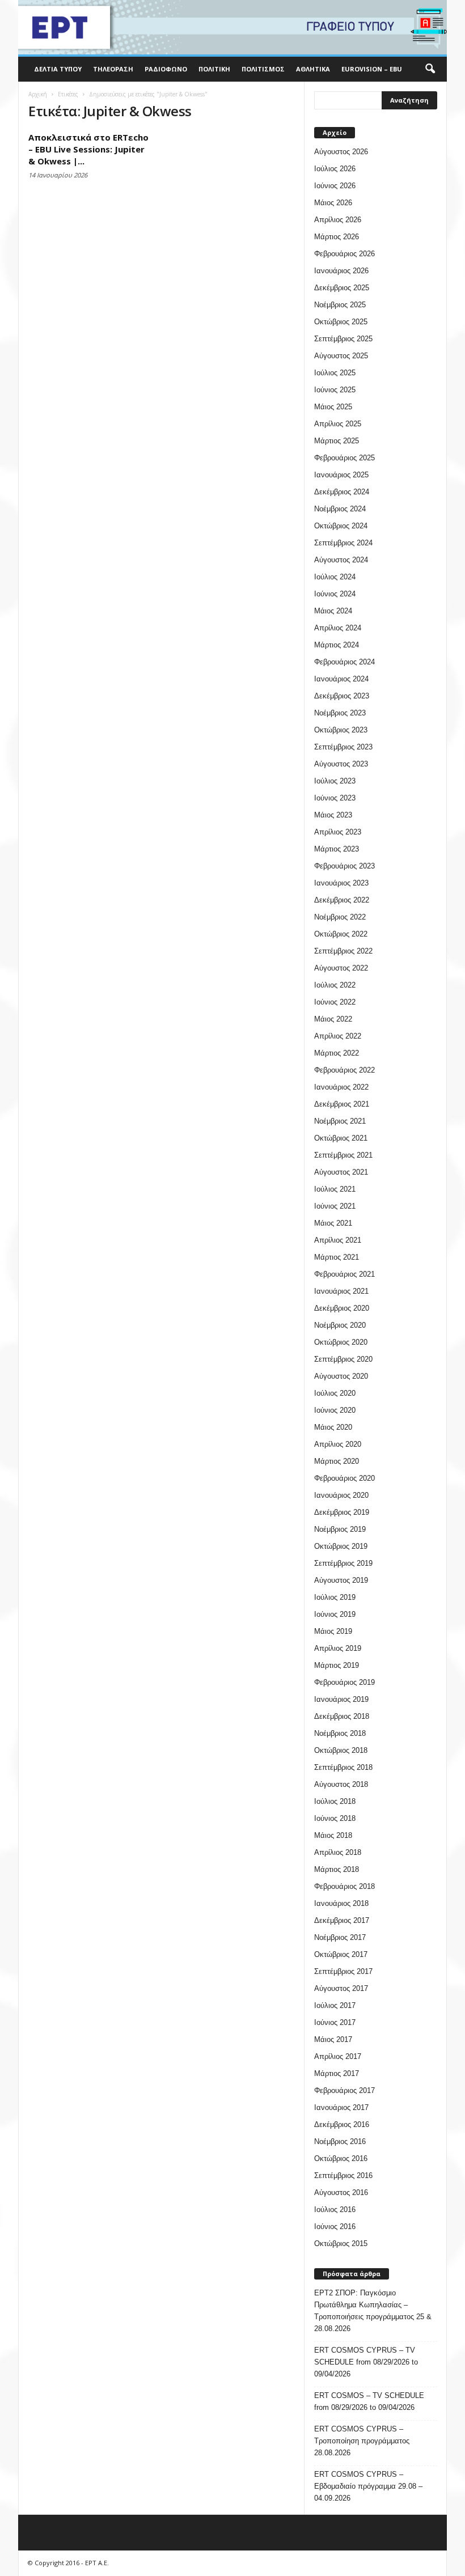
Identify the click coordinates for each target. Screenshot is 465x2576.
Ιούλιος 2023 (335, 781)
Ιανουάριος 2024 (341, 679)
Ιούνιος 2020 (335, 1410)
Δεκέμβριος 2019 (342, 1512)
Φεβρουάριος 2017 (344, 2090)
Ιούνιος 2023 (335, 798)
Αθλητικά (313, 69)
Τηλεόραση (113, 69)
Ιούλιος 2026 (335, 169)
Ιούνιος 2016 (335, 2227)
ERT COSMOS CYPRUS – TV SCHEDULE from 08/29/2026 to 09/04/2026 (366, 2362)
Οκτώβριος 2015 (341, 2244)
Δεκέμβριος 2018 (342, 1716)
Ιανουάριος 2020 (341, 1495)
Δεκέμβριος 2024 (342, 492)
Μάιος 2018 (333, 1835)
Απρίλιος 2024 (338, 628)
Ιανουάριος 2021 (341, 1291)
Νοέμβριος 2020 (340, 1325)
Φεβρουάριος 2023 (344, 866)
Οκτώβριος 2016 (341, 2158)
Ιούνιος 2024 (335, 594)
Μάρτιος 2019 (337, 1665)
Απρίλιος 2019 (338, 1648)
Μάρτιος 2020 (337, 1461)
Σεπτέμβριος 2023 (343, 747)
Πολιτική (214, 69)
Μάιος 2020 (333, 1427)
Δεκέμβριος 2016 (342, 2124)
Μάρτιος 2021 (337, 1257)
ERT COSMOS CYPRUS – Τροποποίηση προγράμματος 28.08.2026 (362, 2441)
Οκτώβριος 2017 (341, 1954)
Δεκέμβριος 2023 (342, 696)
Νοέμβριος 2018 (340, 1733)
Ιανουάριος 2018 (341, 1903)
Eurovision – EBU (372, 69)
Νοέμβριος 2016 (340, 2141)
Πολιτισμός (263, 69)
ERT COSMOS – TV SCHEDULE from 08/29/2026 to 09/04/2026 (369, 2401)
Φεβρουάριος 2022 (344, 1070)
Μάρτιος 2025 (337, 441)
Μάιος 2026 (333, 203)
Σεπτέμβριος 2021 (343, 1155)
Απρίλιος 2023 (338, 832)
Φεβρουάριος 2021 (344, 1274)
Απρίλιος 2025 (338, 424)
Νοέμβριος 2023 (340, 713)
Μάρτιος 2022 (337, 1053)
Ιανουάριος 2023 (341, 883)
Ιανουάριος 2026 (341, 271)
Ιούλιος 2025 (335, 373)
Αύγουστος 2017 (341, 1988)
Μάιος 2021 (333, 1223)
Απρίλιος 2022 (338, 1036)
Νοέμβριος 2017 (340, 1937)
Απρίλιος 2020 (338, 1444)
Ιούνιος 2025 (335, 390)
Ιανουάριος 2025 (341, 475)
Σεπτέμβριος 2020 (343, 1359)
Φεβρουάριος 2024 (344, 662)
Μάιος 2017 (333, 2039)
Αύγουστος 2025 (341, 356)
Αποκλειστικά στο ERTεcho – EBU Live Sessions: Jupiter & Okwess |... (88, 149)
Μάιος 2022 (333, 1019)
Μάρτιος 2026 (337, 237)
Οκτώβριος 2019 (341, 1546)
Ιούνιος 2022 (335, 1002)
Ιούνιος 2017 (335, 2022)
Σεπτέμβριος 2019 (343, 1563)
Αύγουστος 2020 (341, 1376)
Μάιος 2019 (333, 1631)
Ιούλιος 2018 (335, 1801)
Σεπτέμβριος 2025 (343, 339)
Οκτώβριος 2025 (341, 322)
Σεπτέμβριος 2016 (343, 2175)
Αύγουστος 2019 (341, 1580)
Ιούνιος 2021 (335, 1206)
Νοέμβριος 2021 (340, 1121)
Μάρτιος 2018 (337, 1869)
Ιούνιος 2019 (335, 1614)
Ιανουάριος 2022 (341, 1087)
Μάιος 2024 (333, 611)
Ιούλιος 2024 (335, 577)
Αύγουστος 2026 (341, 152)
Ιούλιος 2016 (335, 2209)
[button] (430, 69)
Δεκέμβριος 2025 (342, 288)
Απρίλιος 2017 (338, 2056)
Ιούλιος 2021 (335, 1189)
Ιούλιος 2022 (335, 985)
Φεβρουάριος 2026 (344, 254)
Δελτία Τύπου (58, 69)
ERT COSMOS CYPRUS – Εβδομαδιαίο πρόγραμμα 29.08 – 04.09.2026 (368, 2486)
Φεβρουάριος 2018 (344, 1886)
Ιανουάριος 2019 (341, 1699)
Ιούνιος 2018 (335, 1818)
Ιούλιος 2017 (335, 2005)
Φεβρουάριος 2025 (344, 458)
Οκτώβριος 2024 (341, 526)
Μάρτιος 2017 (337, 2073)
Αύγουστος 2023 (341, 764)
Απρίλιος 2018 (338, 1852)
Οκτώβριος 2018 (341, 1750)
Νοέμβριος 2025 (340, 305)
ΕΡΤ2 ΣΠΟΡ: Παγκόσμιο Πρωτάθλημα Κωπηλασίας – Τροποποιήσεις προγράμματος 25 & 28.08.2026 (373, 2311)
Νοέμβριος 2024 (340, 509)
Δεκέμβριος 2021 (342, 1104)
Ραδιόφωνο (166, 69)
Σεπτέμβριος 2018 (343, 1767)
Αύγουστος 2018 (341, 1784)
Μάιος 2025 (333, 407)
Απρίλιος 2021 (338, 1240)
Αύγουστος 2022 (341, 968)
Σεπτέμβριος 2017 (343, 1971)
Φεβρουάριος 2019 (344, 1682)
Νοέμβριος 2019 (340, 1529)
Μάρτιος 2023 (337, 849)
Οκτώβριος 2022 (341, 934)
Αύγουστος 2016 (341, 2192)
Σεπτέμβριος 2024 (343, 543)
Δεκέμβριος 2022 (342, 900)
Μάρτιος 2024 (337, 645)
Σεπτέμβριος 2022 (343, 951)
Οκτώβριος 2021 (341, 1138)
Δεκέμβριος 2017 (342, 1920)
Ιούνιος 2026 (335, 186)
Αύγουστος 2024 (341, 560)
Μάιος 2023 (333, 815)
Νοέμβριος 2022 (340, 917)
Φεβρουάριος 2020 (344, 1478)
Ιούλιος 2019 (335, 1597)
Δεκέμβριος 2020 (342, 1308)
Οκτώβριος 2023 (341, 730)
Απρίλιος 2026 (338, 220)
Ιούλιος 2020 (335, 1393)
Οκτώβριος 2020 (341, 1342)
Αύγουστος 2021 (341, 1172)
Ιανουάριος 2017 (341, 2107)
